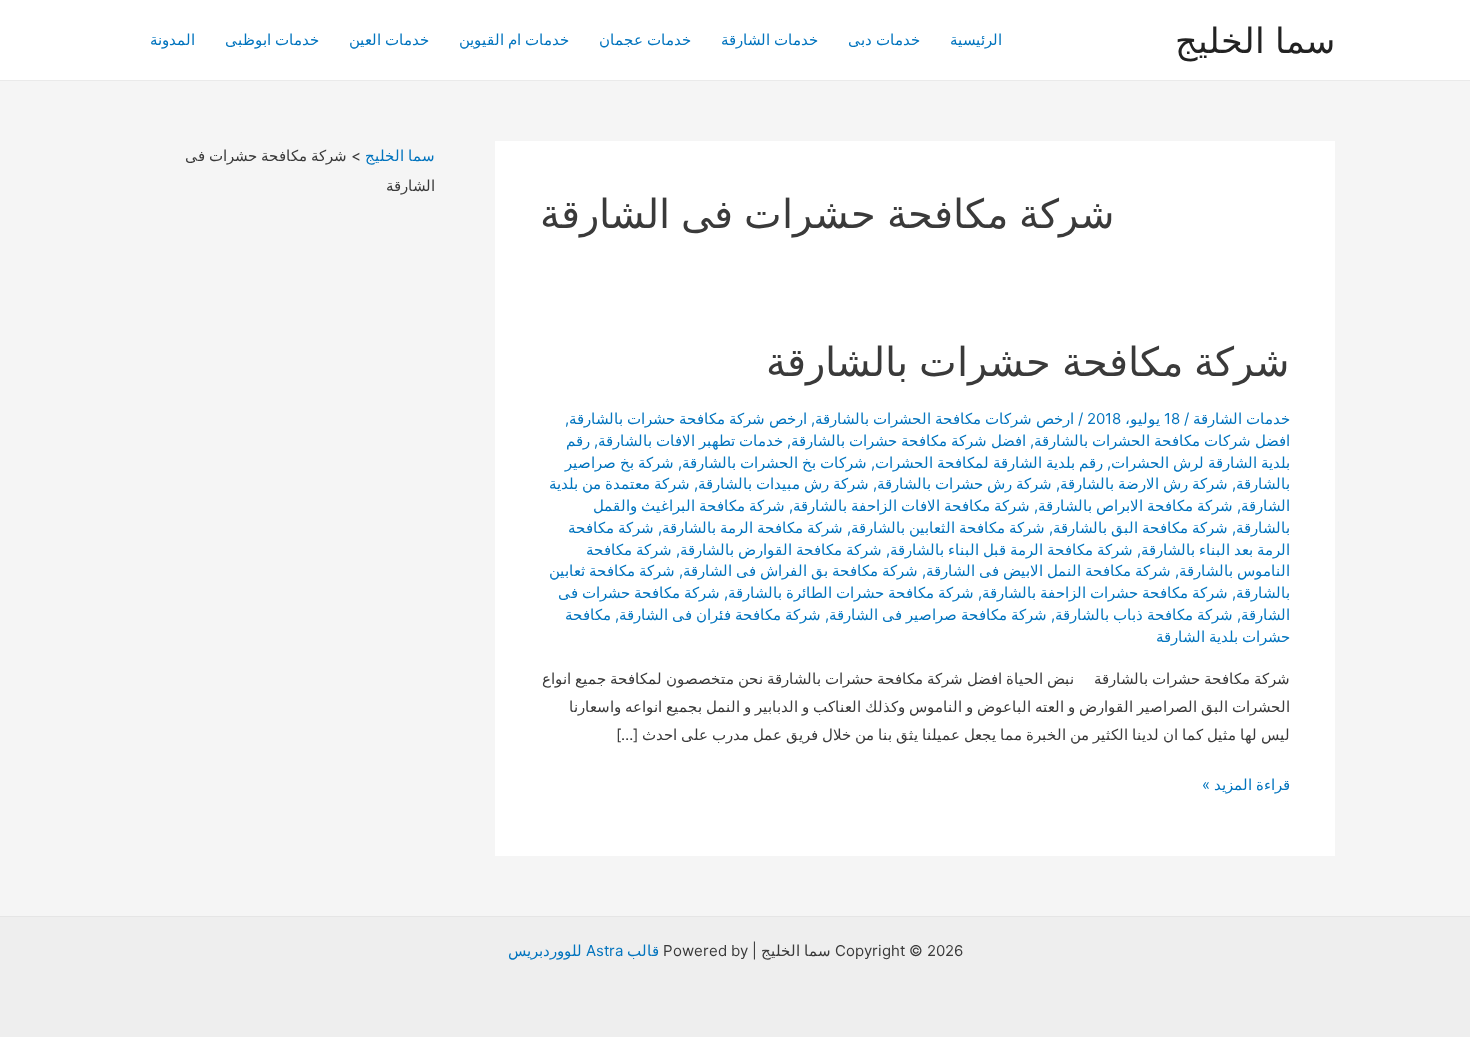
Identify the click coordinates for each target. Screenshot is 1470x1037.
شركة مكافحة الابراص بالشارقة (1135, 505)
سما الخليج (1255, 40)
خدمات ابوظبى (272, 39)
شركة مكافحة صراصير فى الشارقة (938, 614)
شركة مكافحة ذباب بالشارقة (1144, 614)
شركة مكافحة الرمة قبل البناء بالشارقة (1011, 549)
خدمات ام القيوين (514, 39)
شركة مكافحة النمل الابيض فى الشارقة (1048, 570)
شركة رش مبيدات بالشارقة (783, 483)
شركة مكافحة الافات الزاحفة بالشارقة (911, 505)
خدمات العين (389, 39)
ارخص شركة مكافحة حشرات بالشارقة (688, 418)
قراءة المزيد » (1246, 786)
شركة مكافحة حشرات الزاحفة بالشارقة (1105, 592)
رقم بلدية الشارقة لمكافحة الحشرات (989, 462)
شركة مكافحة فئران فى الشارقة (720, 614)
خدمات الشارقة (769, 39)
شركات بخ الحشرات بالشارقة (774, 462)
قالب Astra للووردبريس (583, 950)
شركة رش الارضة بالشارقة (1144, 483)
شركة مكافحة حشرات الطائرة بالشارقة (851, 592)
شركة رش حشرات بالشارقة (964, 483)
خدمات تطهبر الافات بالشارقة (690, 440)
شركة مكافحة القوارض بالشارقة (781, 549)
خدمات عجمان (645, 39)
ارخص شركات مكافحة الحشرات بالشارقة (944, 418)
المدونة (172, 39)
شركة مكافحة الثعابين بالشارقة (948, 527)
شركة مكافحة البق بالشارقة (1140, 527)
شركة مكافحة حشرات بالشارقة (1028, 361)
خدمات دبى (884, 39)
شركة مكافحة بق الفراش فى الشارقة (800, 570)
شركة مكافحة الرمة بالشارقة (752, 527)
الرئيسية (976, 39)
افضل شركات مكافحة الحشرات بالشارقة (1162, 440)
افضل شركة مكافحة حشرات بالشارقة (908, 440)
